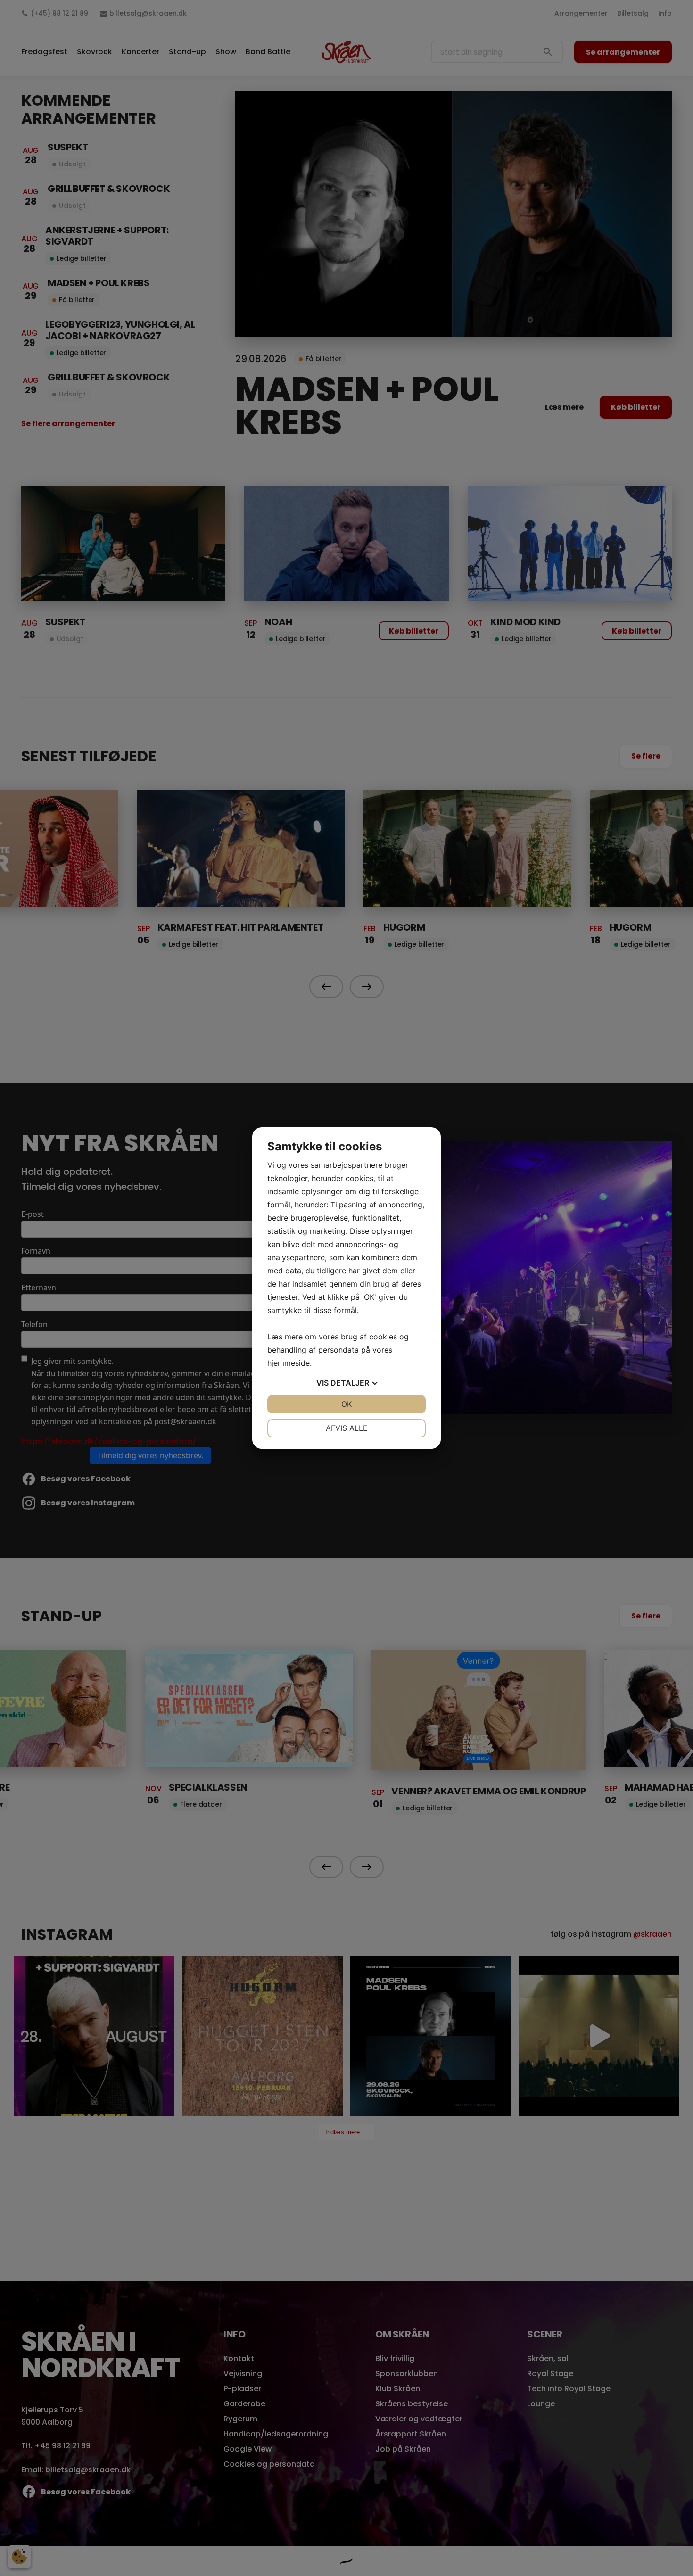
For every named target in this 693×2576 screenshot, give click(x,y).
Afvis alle (347, 1428)
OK (346, 1404)
